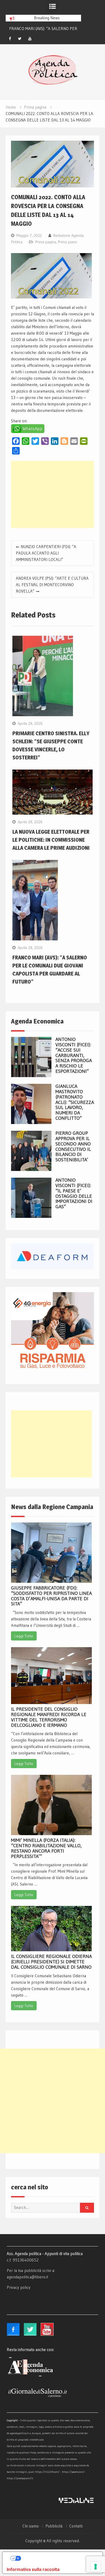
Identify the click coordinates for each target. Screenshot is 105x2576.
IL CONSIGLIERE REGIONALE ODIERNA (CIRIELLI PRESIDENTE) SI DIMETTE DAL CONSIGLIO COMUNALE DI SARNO (51, 1962)
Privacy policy (19, 2287)
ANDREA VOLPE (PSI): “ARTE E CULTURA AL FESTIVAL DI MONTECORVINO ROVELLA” (52, 585)
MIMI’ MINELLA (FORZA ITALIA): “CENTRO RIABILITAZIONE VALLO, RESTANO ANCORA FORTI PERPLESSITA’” (46, 1848)
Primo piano (67, 242)
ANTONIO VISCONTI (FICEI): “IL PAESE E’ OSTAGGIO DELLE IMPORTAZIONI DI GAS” (74, 1193)
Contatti (76, 2526)
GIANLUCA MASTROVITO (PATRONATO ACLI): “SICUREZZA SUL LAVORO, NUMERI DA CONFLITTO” (75, 1102)
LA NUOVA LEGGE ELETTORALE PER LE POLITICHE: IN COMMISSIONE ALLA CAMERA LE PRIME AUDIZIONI (51, 840)
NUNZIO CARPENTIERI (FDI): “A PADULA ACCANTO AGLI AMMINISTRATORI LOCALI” (46, 553)
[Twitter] (20, 39)
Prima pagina (46, 242)
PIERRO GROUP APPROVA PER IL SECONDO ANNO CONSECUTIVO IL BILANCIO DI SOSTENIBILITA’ (73, 1146)
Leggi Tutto (24, 1636)
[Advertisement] (52, 494)
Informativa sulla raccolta (33, 2569)
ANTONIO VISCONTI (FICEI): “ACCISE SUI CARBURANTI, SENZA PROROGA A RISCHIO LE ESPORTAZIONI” (74, 1055)
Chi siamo (31, 2526)
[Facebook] (10, 39)
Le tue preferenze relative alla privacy (58, 2558)
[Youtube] (30, 39)
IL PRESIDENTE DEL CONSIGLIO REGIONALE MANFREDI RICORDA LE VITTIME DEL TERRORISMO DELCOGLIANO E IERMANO (49, 1717)
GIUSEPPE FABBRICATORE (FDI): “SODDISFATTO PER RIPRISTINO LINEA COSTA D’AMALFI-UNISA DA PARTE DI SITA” (51, 1596)
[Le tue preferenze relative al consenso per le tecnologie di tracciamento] (96, 2567)
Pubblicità (54, 2526)
